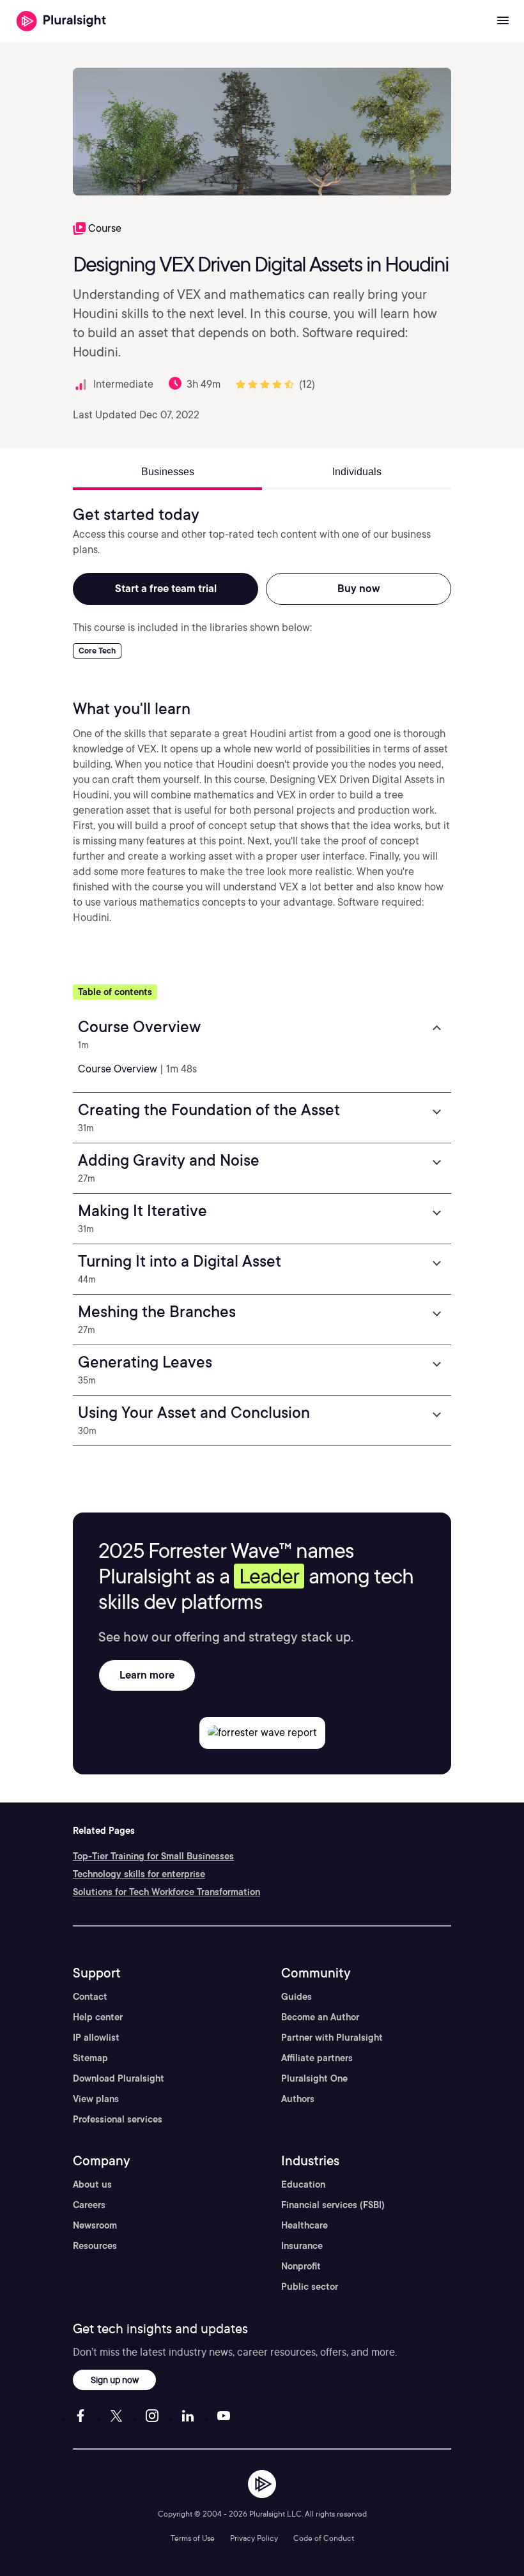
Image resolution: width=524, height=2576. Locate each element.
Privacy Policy (254, 2538)
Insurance (302, 2246)
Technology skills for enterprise (139, 1874)
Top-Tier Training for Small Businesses (153, 1856)
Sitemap (90, 2058)
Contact (90, 1997)
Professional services (118, 2119)
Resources (95, 2246)
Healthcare (304, 2225)
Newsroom (95, 2225)
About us (92, 2184)
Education (303, 2184)
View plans (96, 2099)
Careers (89, 2205)
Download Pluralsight (119, 2078)
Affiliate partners (317, 2058)
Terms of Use (193, 2538)
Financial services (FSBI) (333, 2205)
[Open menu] (503, 21)
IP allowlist (96, 2038)
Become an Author (320, 2017)
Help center (98, 2017)
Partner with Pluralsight (332, 2038)
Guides (297, 1997)
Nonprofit (301, 2266)
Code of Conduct (324, 2538)
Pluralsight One (314, 2078)
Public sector (310, 2287)
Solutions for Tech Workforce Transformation (166, 1892)
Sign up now (115, 2380)
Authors (298, 2099)
